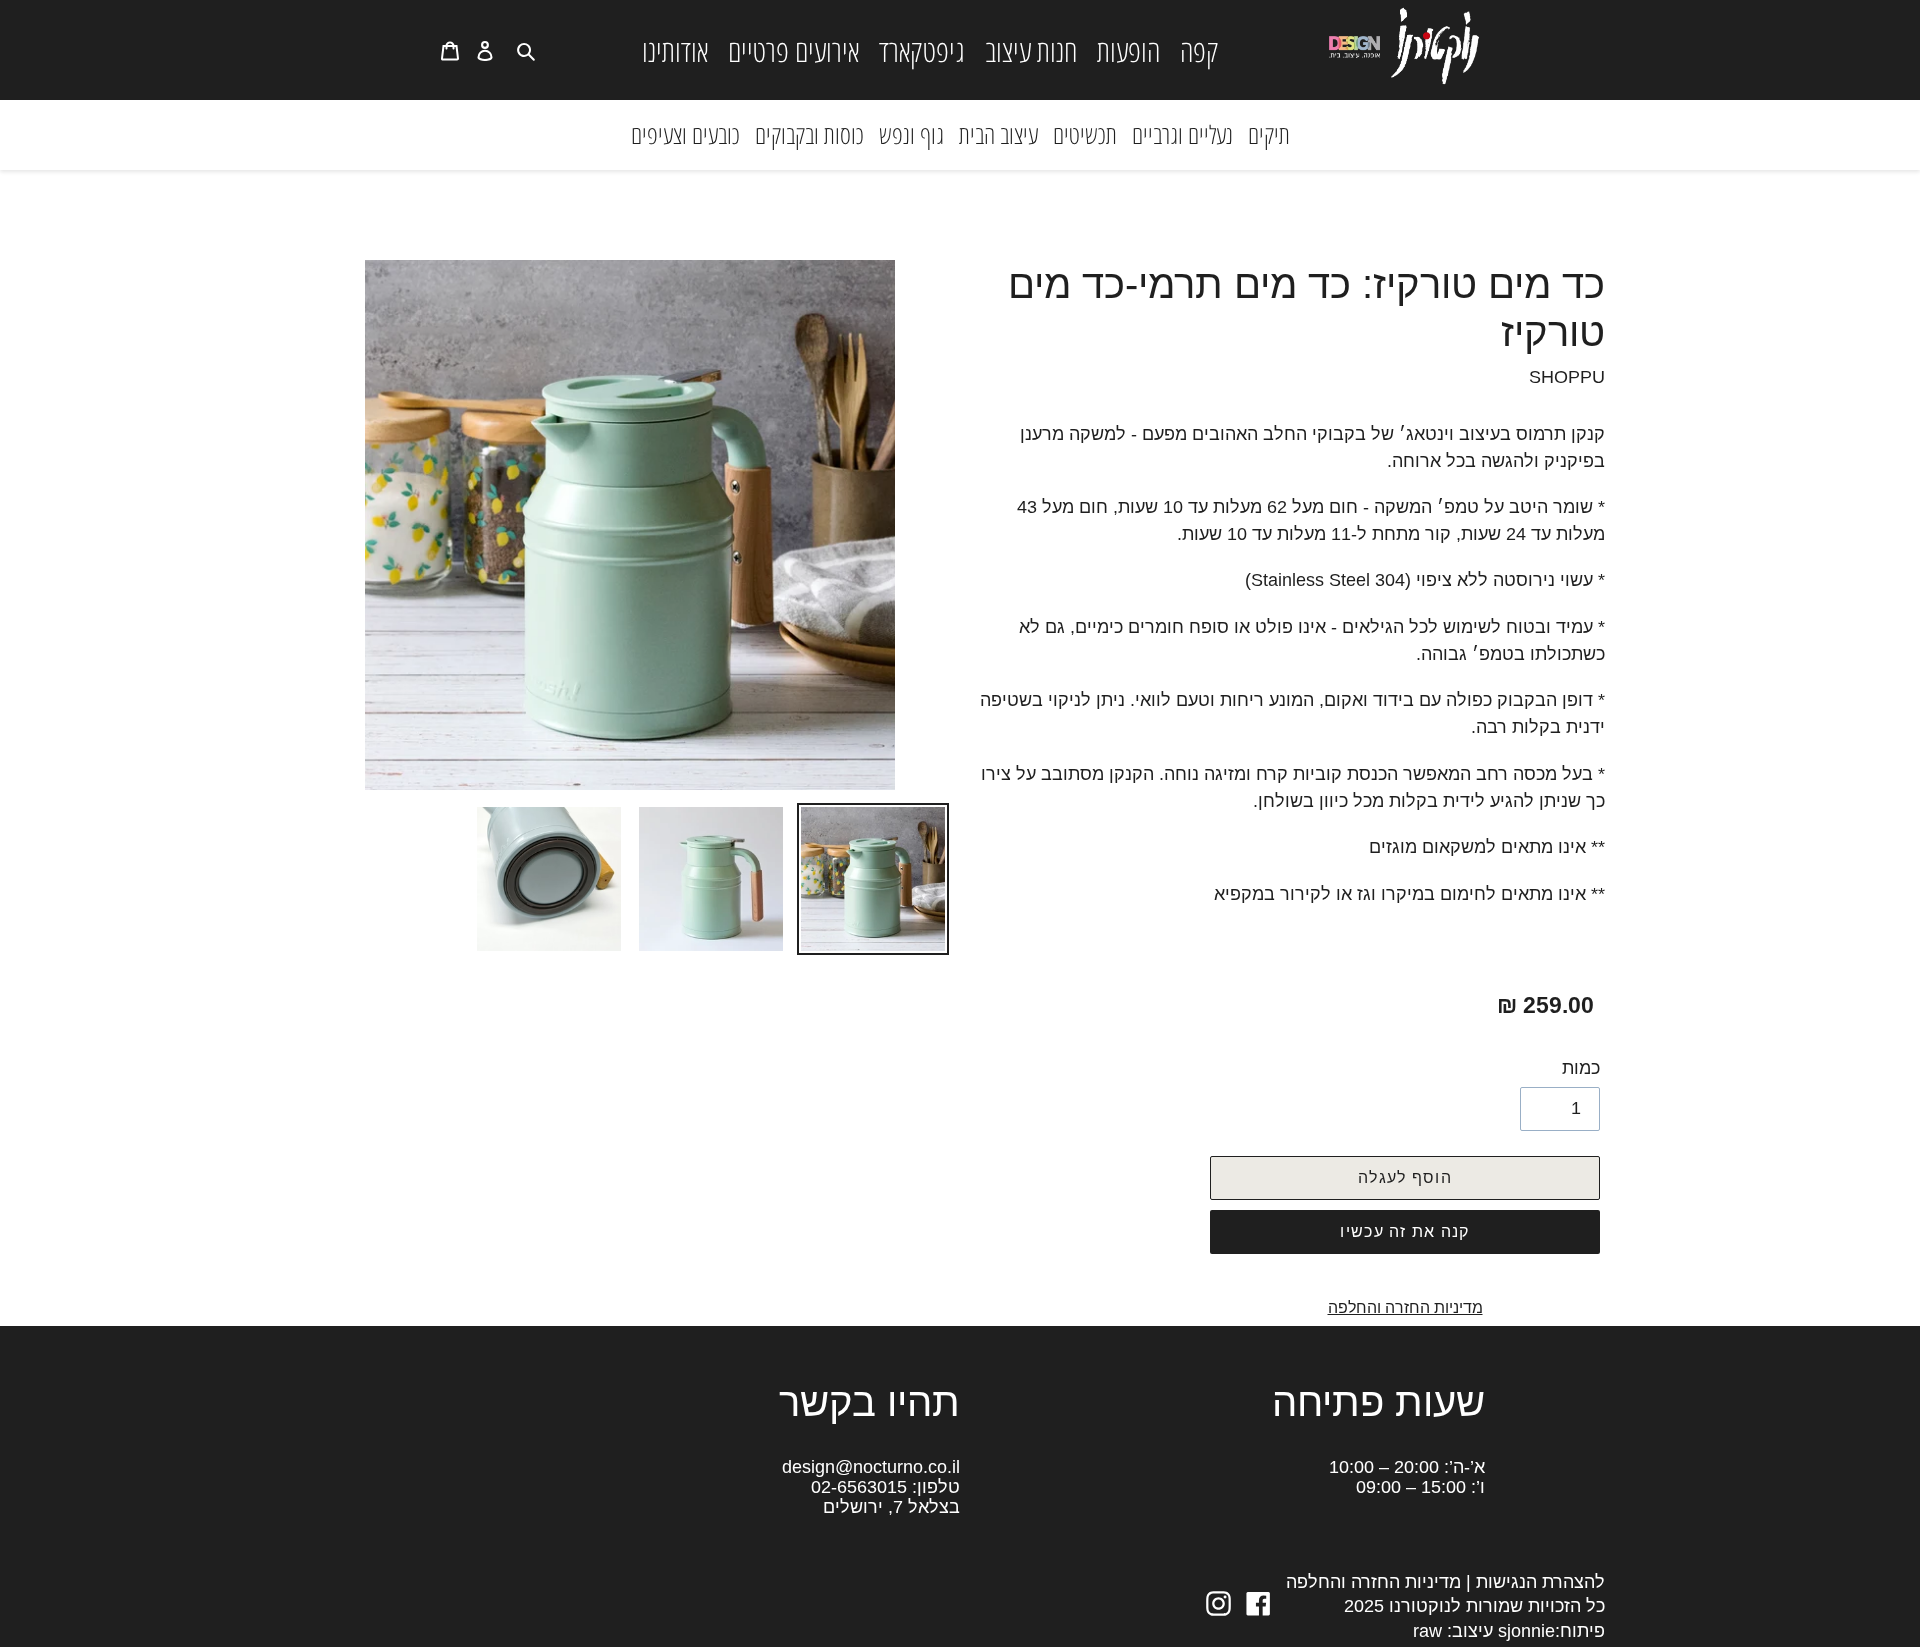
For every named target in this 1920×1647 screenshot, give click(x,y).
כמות (1581, 1068)
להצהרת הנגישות (1540, 1582)
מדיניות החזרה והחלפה (1405, 1307)
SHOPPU (1567, 377)
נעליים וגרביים (1182, 134)
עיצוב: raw (1453, 1631)
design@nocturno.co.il (871, 1467)
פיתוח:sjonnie (1549, 1631)
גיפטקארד (922, 50)
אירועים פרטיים (793, 50)
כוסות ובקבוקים (809, 134)
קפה (1199, 50)
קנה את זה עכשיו (1404, 1231)
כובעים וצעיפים (685, 134)
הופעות (1128, 50)
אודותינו (675, 50)
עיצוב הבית (998, 134)
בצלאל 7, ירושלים (891, 1507)
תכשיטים (1085, 134)
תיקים (1269, 134)
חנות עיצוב (1031, 50)
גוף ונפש (911, 134)
